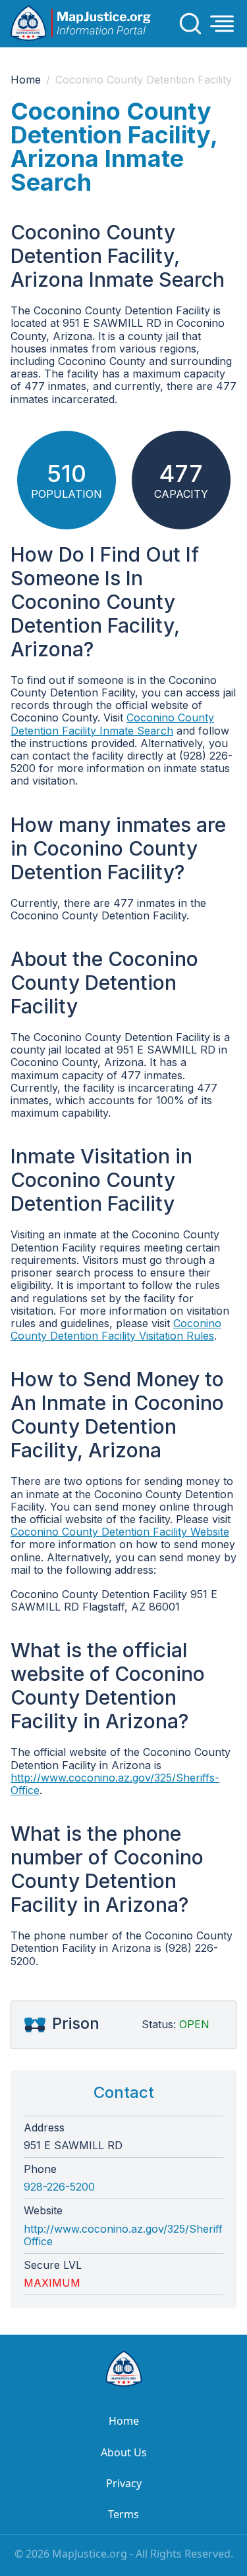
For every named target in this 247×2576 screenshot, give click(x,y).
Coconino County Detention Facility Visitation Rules (116, 1329)
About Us (124, 2452)
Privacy (124, 2483)
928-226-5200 (59, 2187)
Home (26, 80)
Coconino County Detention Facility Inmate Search (112, 724)
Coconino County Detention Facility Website (120, 1532)
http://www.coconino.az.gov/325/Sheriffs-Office (115, 1784)
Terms (123, 2514)
